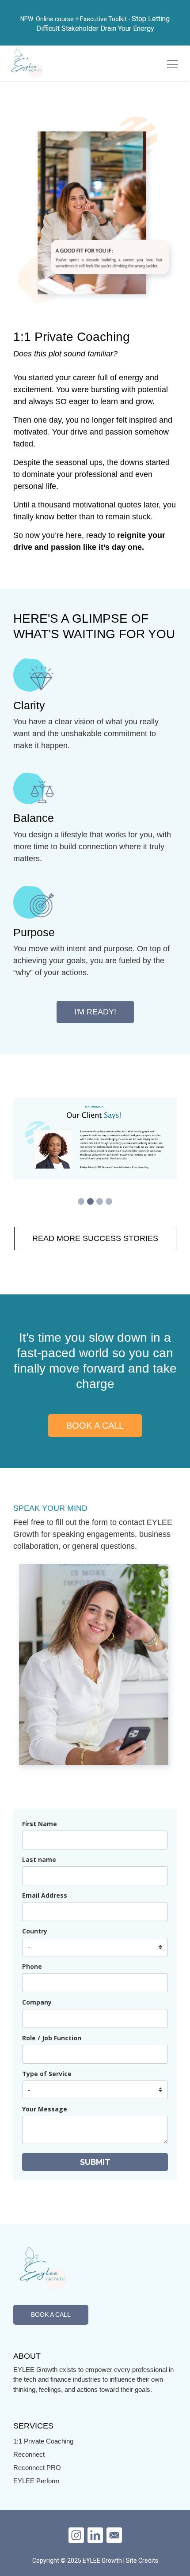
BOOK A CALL (95, 1426)
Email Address (45, 1895)
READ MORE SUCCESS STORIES (95, 1238)
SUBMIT (95, 2162)
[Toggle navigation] (172, 64)
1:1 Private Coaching (43, 2441)
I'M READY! (95, 1012)
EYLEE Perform (36, 2481)
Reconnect (29, 2454)
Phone (32, 1966)
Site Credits (142, 2561)
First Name (40, 1824)
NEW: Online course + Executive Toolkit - (76, 19)
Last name (39, 1859)
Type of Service (47, 2074)
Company (37, 2002)
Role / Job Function (52, 2038)
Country (35, 1931)
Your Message (45, 2109)
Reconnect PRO (37, 2468)
